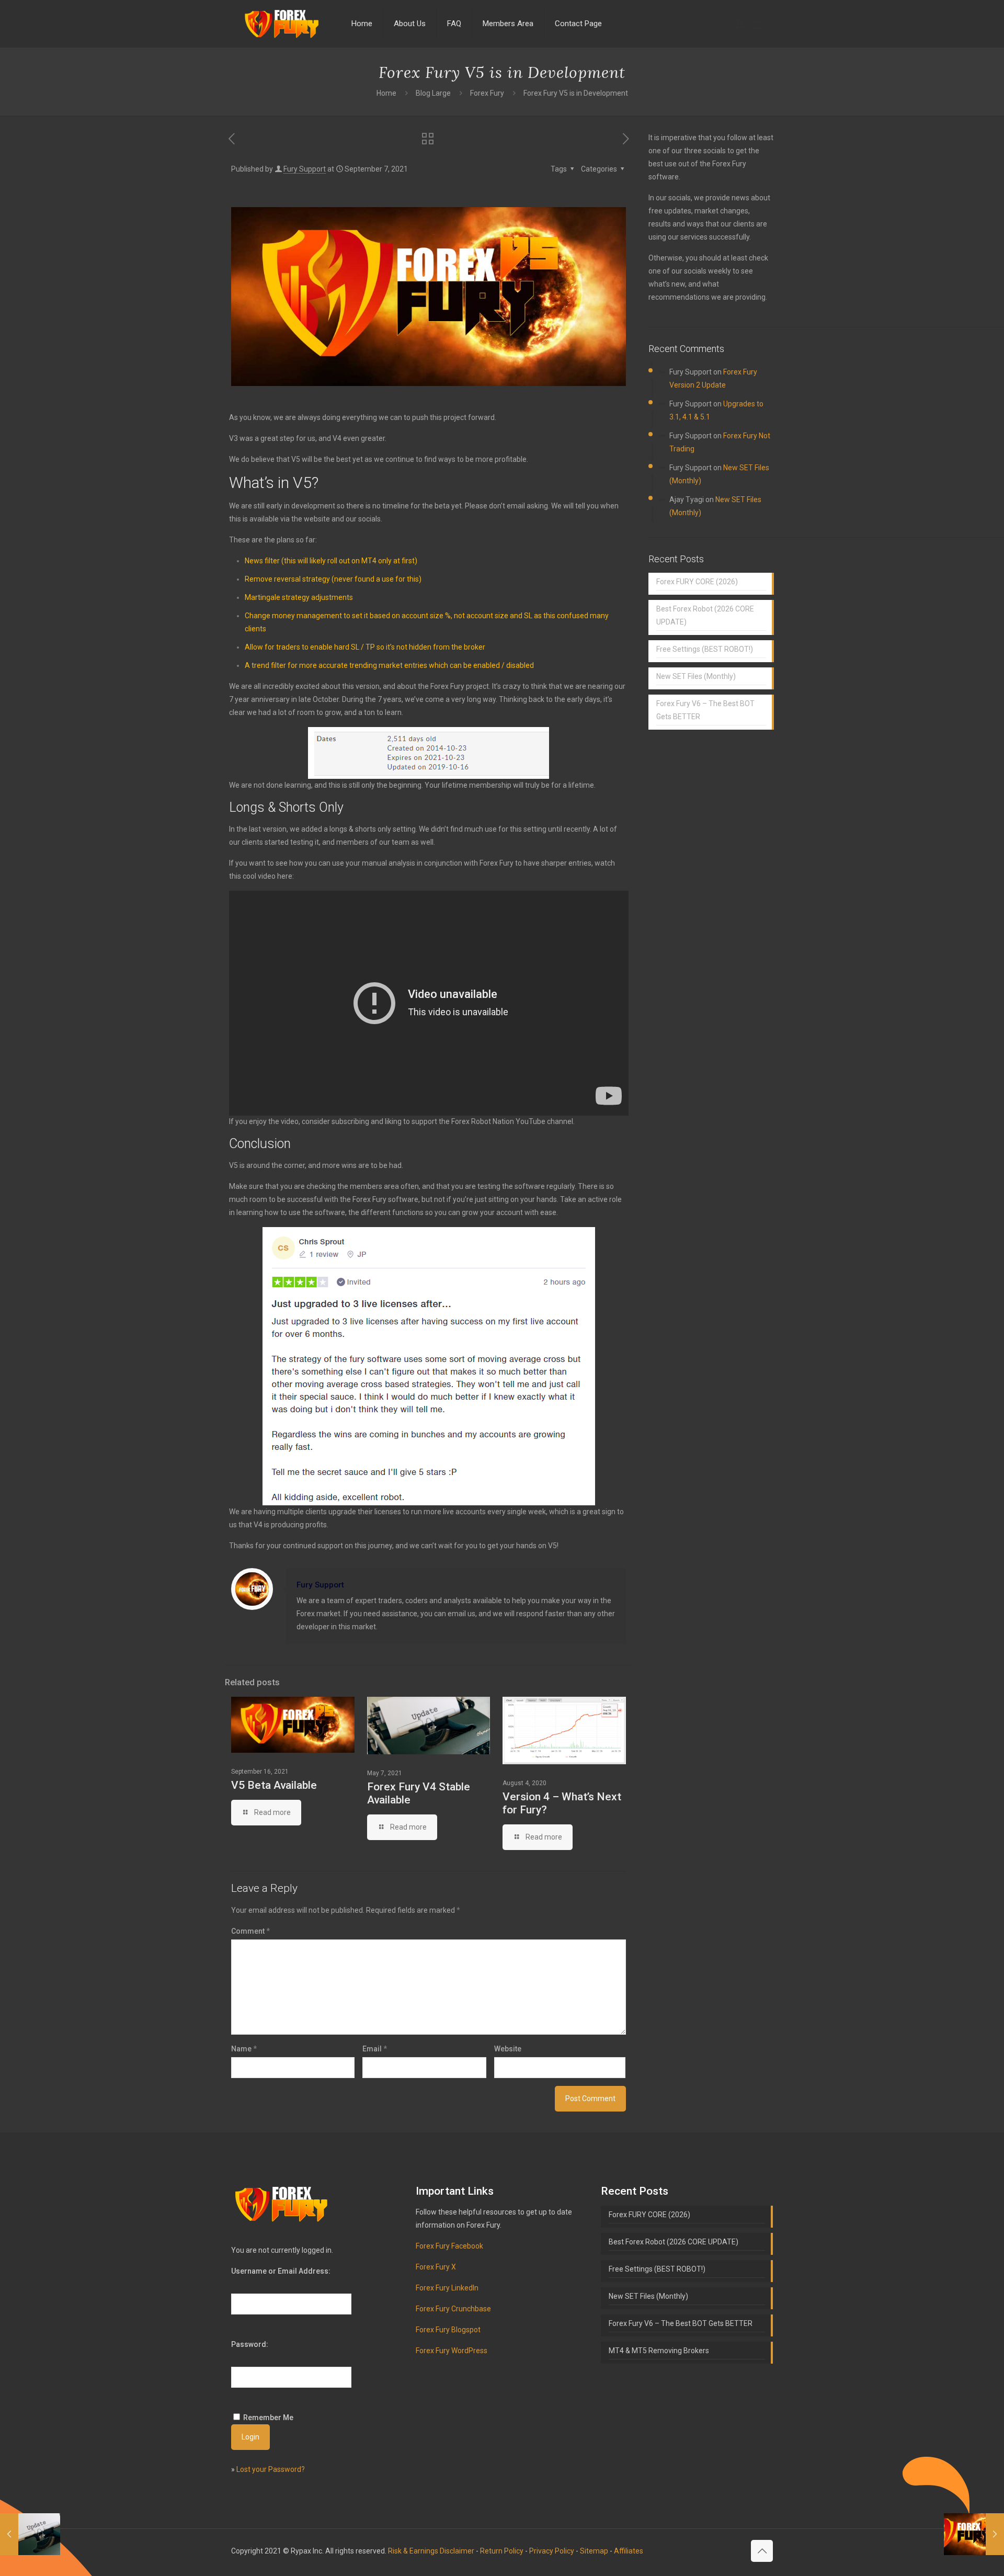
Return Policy (502, 2551)
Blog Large (433, 93)
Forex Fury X (436, 2267)
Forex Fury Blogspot (448, 2330)
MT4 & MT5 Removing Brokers (659, 2351)
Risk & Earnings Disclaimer (431, 2551)
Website (508, 2049)
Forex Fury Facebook (449, 2246)
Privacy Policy (552, 2551)
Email (375, 2049)
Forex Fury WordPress (452, 2351)
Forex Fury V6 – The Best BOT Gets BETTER (705, 710)
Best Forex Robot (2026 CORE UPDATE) (705, 615)
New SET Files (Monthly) (696, 676)
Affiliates (629, 2551)
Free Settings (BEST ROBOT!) (705, 649)
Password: (250, 2344)
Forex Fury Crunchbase (453, 2309)
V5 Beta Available (274, 1785)
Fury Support (305, 169)
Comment (250, 1931)
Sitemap (594, 2551)
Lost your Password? (271, 2469)
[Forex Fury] (283, 24)
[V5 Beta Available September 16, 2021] (974, 2534)
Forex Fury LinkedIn (447, 2288)
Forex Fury (487, 93)
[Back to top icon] (762, 2551)
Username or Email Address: (281, 2271)
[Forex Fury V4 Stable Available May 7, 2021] (30, 2534)
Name (244, 2049)
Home (386, 93)
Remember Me (268, 2418)
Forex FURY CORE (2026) (697, 582)
